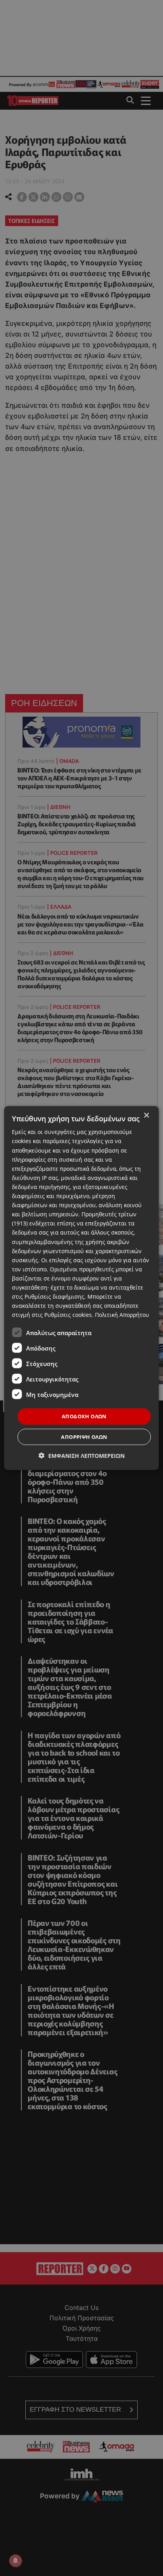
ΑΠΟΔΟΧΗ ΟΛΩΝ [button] (84, 1416)
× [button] (146, 1116)
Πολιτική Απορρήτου (122, 1315)
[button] (82, 1455)
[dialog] (81, 1288)
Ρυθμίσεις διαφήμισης (54, 1297)
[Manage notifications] (15, 2561)
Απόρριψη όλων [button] (84, 1436)
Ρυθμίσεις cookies (68, 1315)
